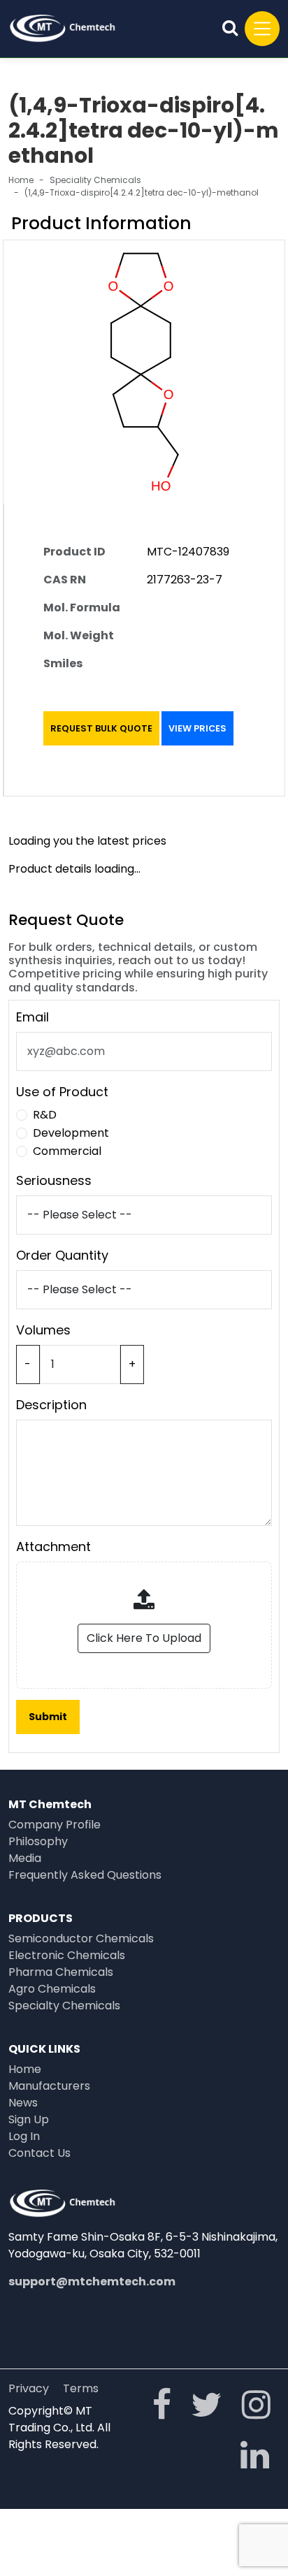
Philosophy (38, 1841)
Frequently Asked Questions (85, 1875)
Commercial (67, 1151)
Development (71, 1133)
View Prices (197, 728)
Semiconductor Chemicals (81, 1938)
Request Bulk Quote (101, 728)
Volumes (43, 1330)
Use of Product (62, 1092)
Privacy (29, 2388)
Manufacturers (49, 2086)
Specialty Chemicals (64, 2006)
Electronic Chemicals (67, 1955)
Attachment (53, 1547)
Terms (81, 2388)
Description (51, 1405)
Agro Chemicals (52, 1989)
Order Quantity (62, 1255)
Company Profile (55, 1825)
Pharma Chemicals (61, 1972)
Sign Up (29, 2119)
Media (25, 1858)
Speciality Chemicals (95, 180)
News (23, 2103)
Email (33, 1017)
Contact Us (39, 2153)
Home (21, 180)
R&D (45, 1115)
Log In (24, 2136)
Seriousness (54, 1180)
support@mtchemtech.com (92, 2282)
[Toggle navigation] (262, 29)
